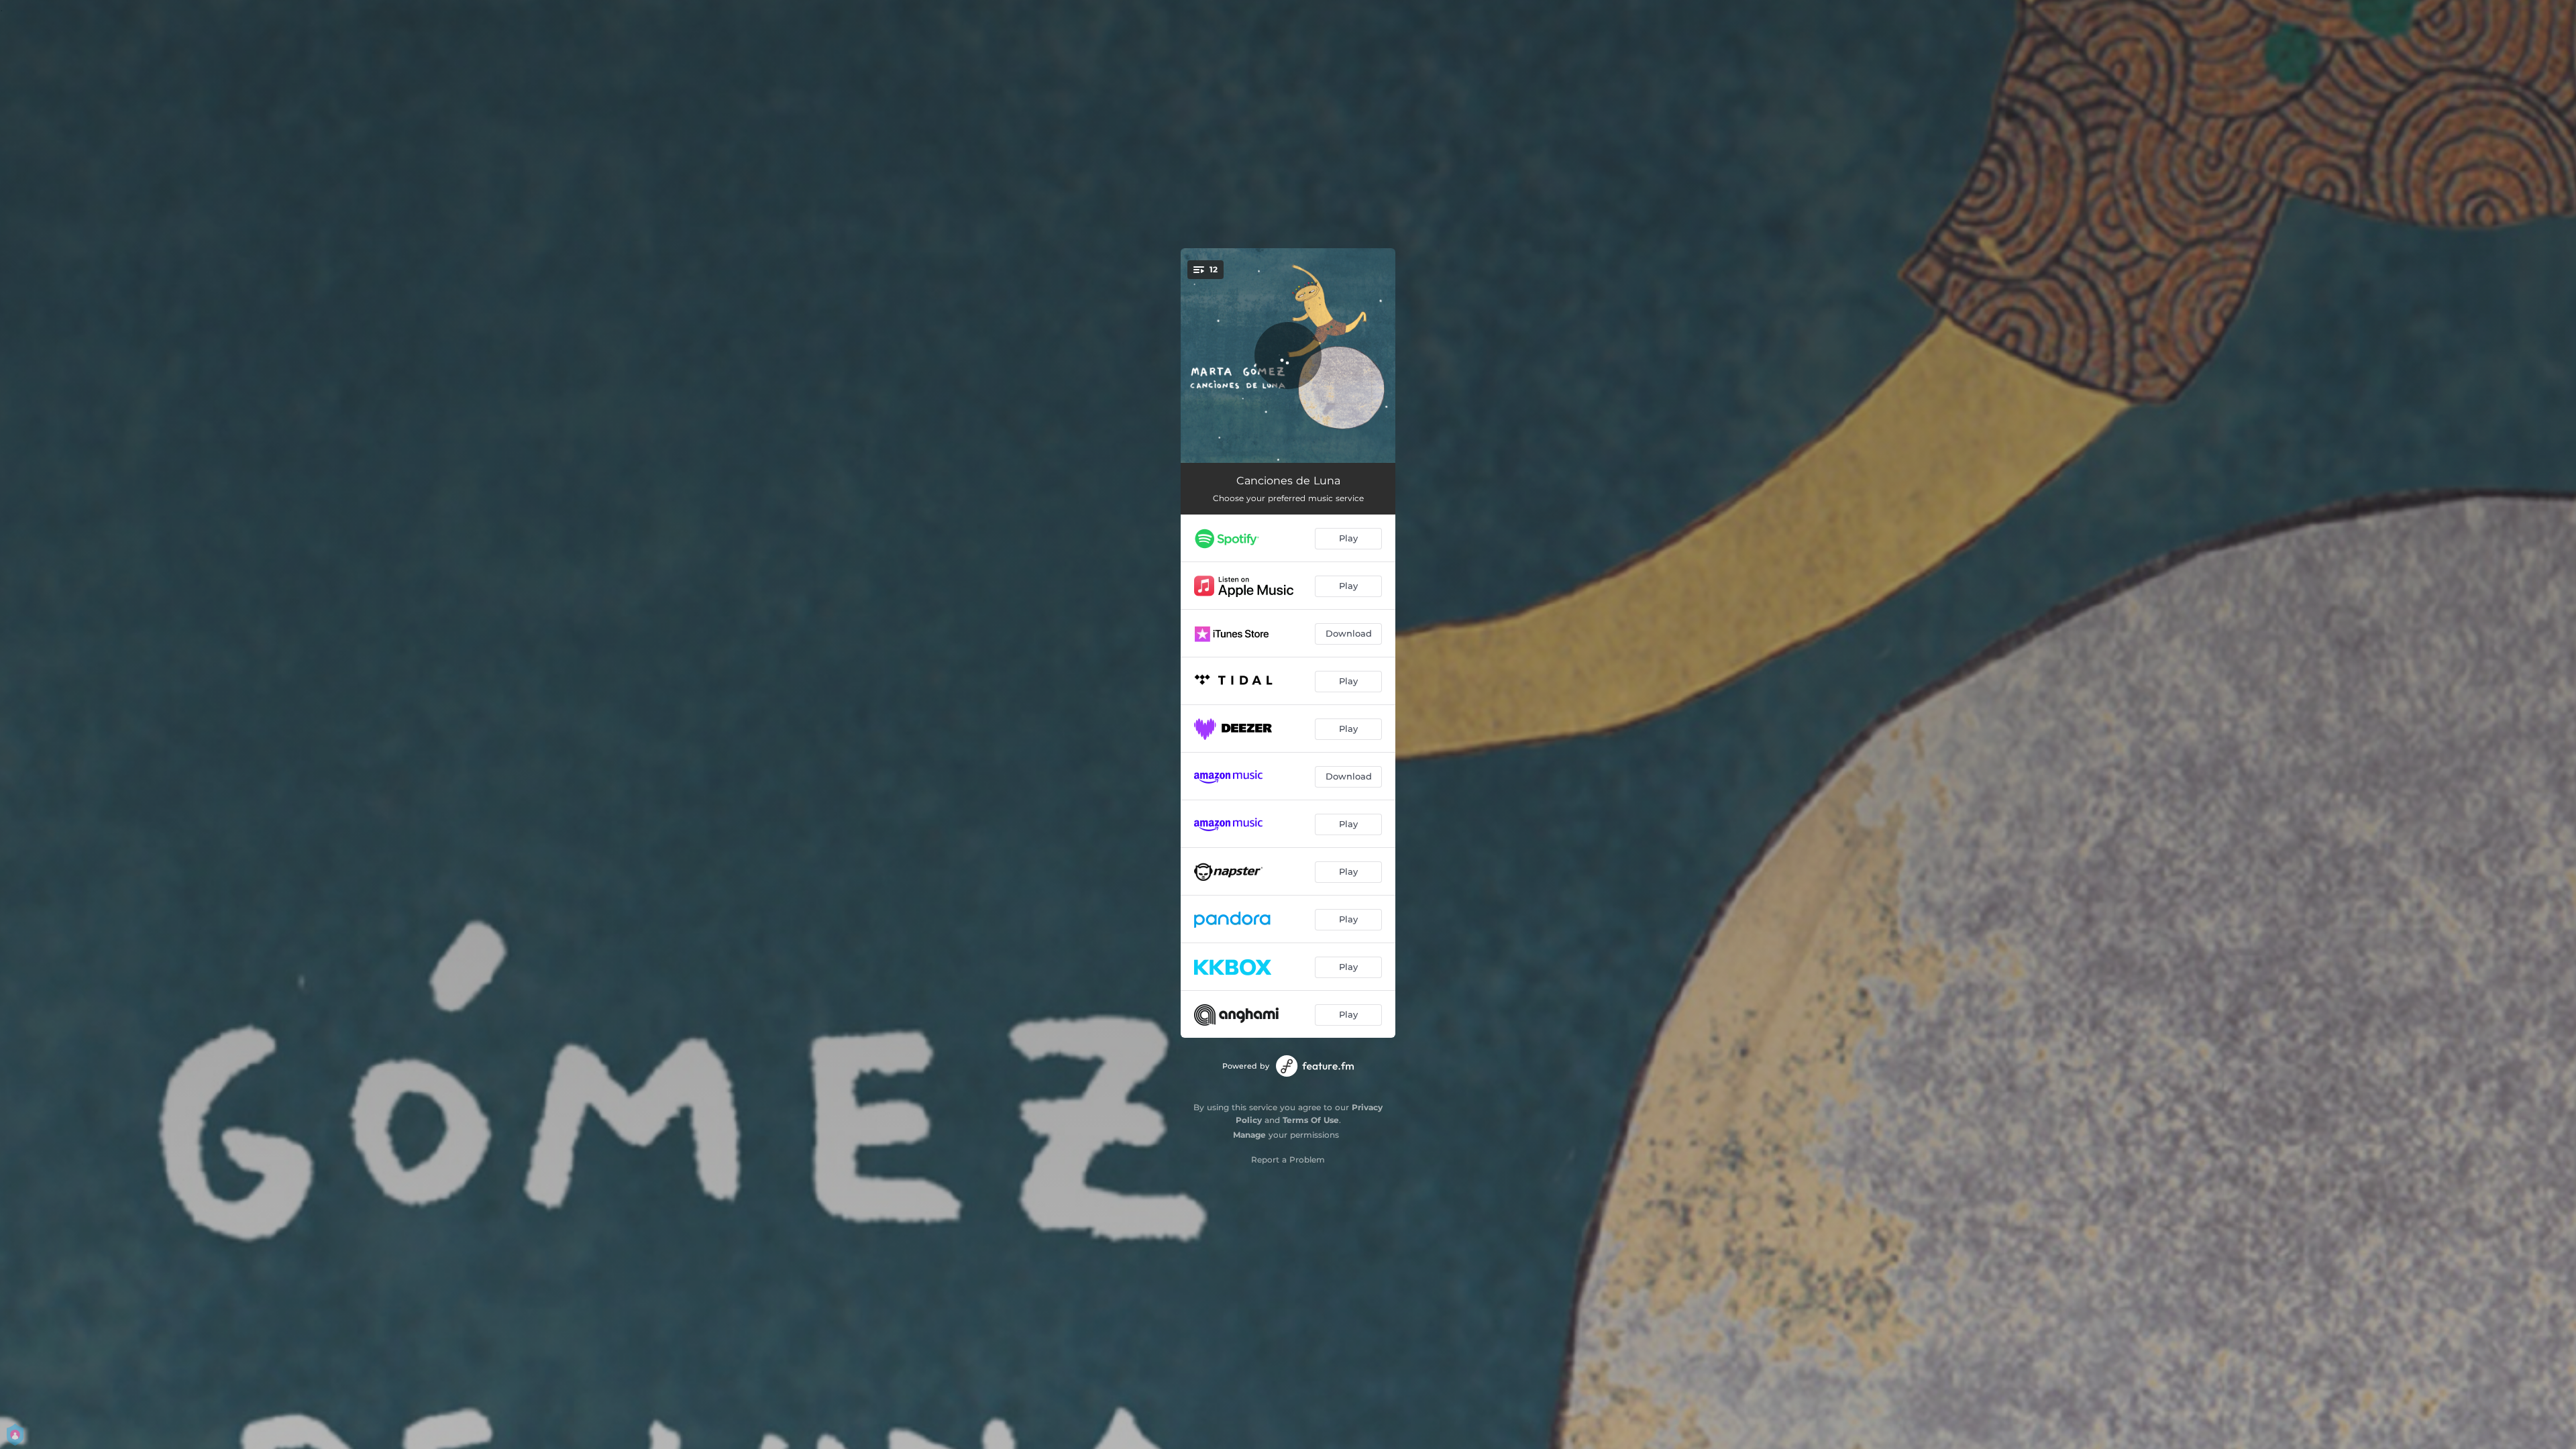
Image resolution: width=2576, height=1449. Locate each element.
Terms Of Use (1311, 1120)
